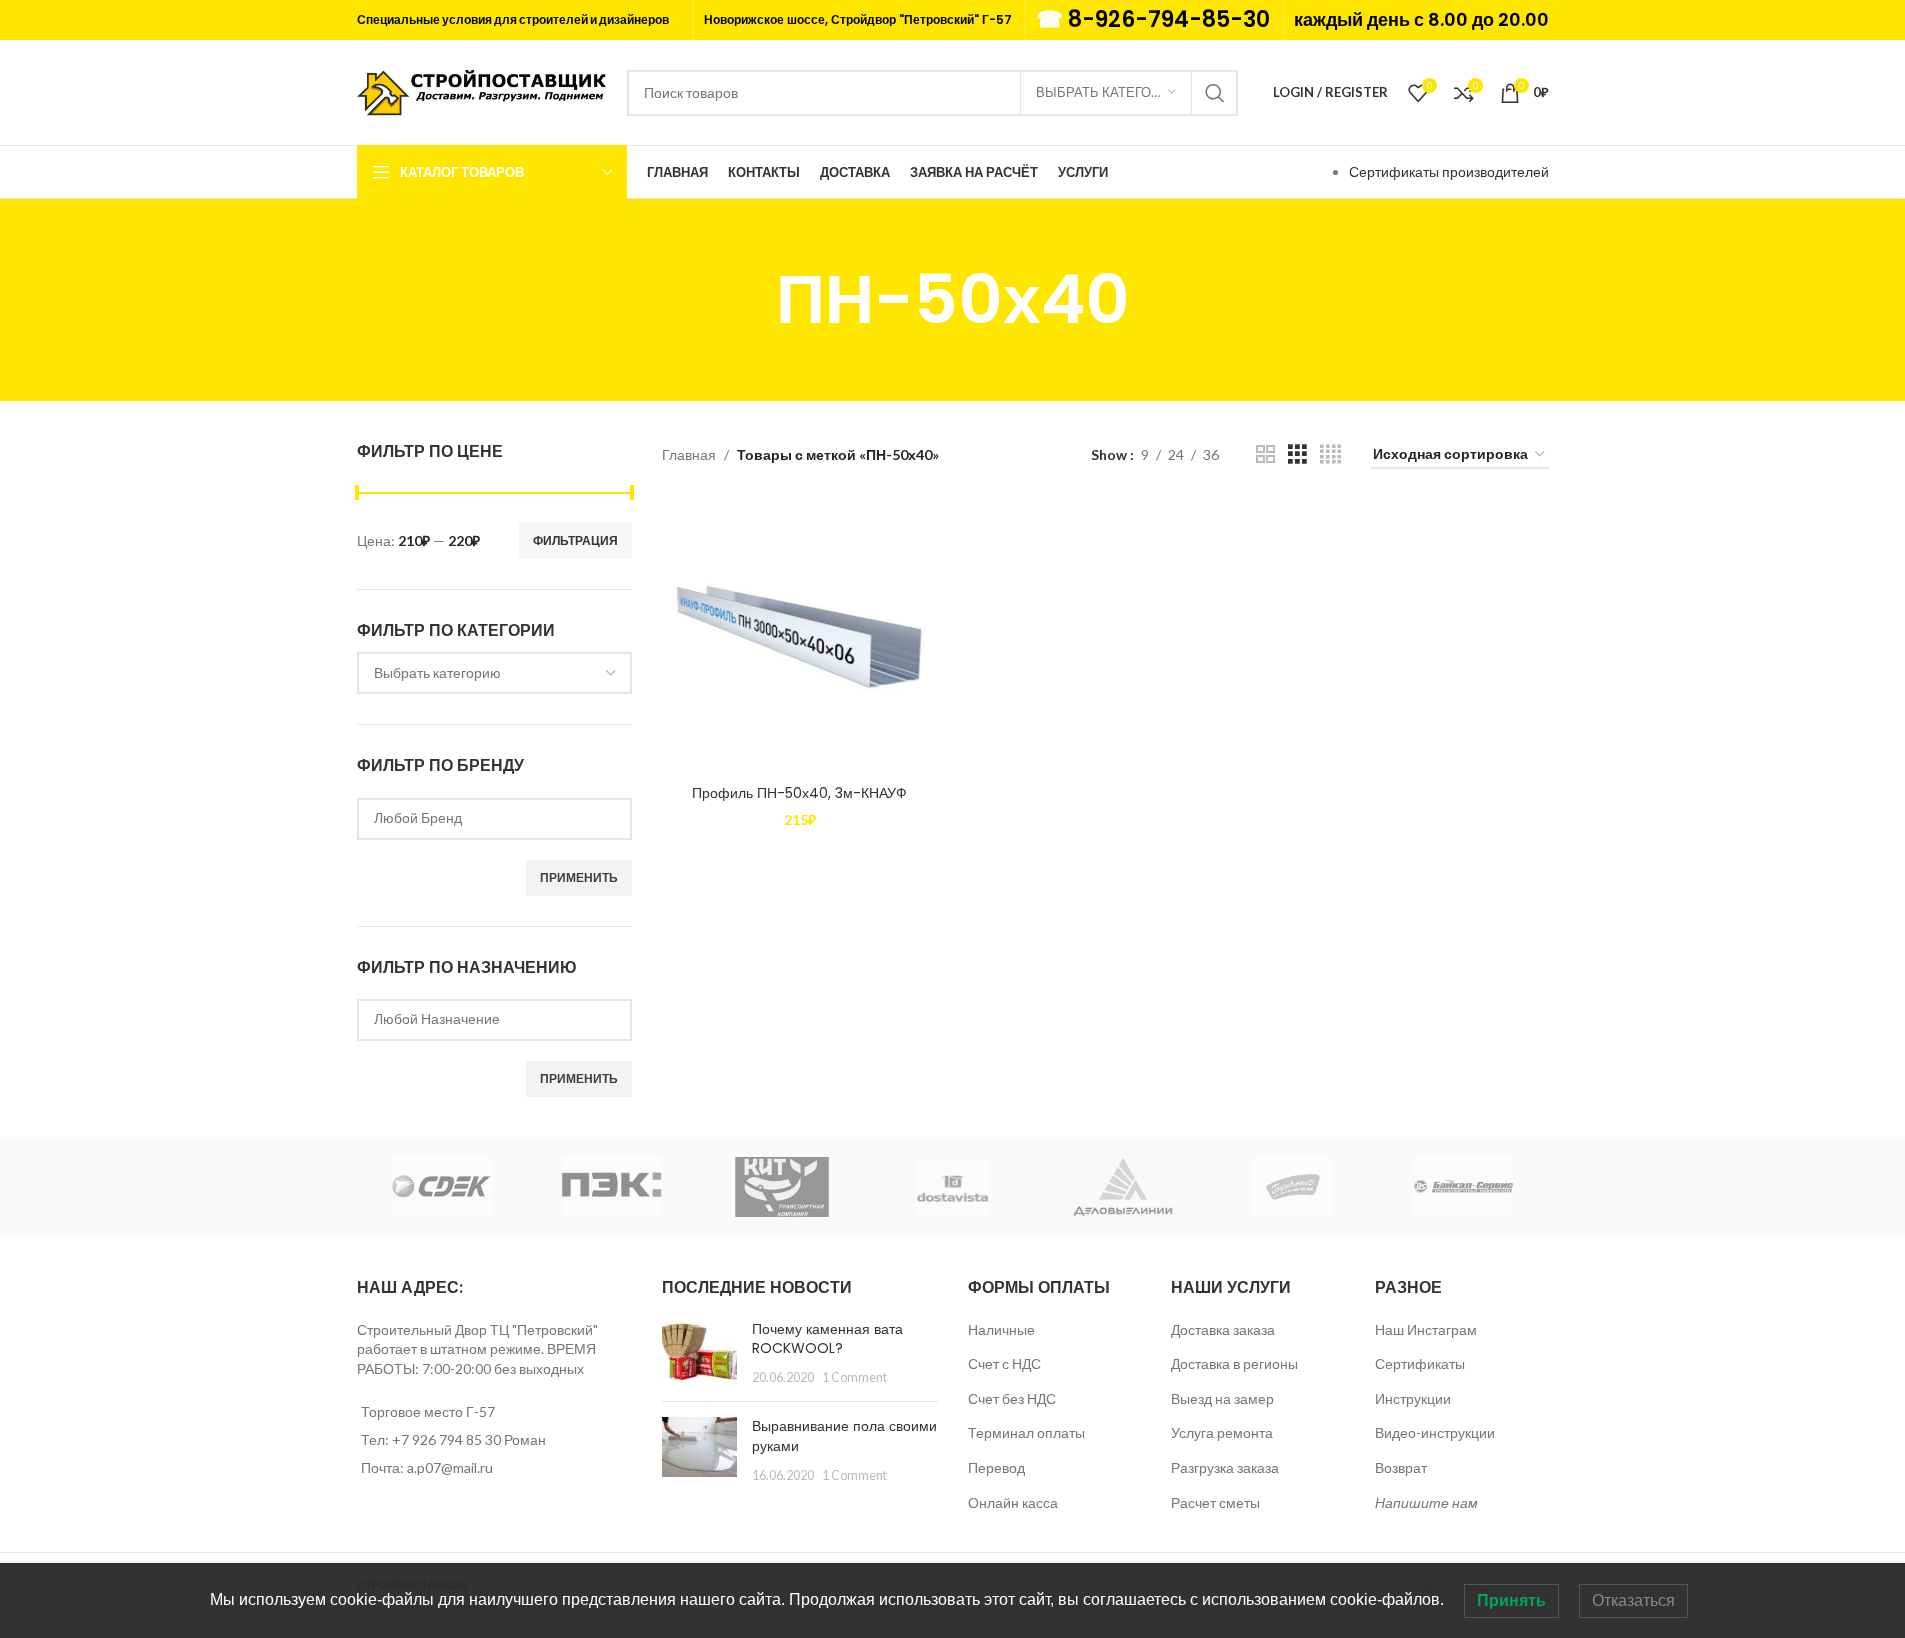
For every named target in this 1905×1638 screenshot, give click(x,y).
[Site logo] (482, 90)
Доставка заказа (1223, 1329)
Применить (579, 877)
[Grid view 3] (1297, 454)
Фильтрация (575, 540)
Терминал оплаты (1026, 1432)
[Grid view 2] (1265, 454)
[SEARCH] (1215, 93)
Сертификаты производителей (1449, 171)
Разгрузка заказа (1225, 1467)
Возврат (1401, 1467)
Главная (689, 454)
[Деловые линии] (1123, 1187)
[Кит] (782, 1187)
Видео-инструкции (1435, 1432)
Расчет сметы (1215, 1502)
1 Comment (854, 1377)
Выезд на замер (1222, 1398)
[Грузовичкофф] (1293, 1187)
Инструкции (1413, 1398)
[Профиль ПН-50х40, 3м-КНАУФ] (800, 637)
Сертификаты (1420, 1363)
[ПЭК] (612, 1187)
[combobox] (495, 673)
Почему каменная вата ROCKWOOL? (827, 1339)
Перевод (996, 1467)
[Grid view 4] (1330, 454)
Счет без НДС (1012, 1398)
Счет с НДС (1004, 1363)
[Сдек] (442, 1187)
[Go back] (751, 300)
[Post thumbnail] (699, 1353)
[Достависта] (952, 1187)
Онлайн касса (1013, 1502)
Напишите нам (1426, 1502)
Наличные (1001, 1329)
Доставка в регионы (1234, 1363)
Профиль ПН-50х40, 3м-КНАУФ (799, 793)
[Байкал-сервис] (1463, 1187)
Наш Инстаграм (1426, 1329)
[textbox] (495, 673)
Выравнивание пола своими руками (844, 1436)
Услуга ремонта (1222, 1432)
